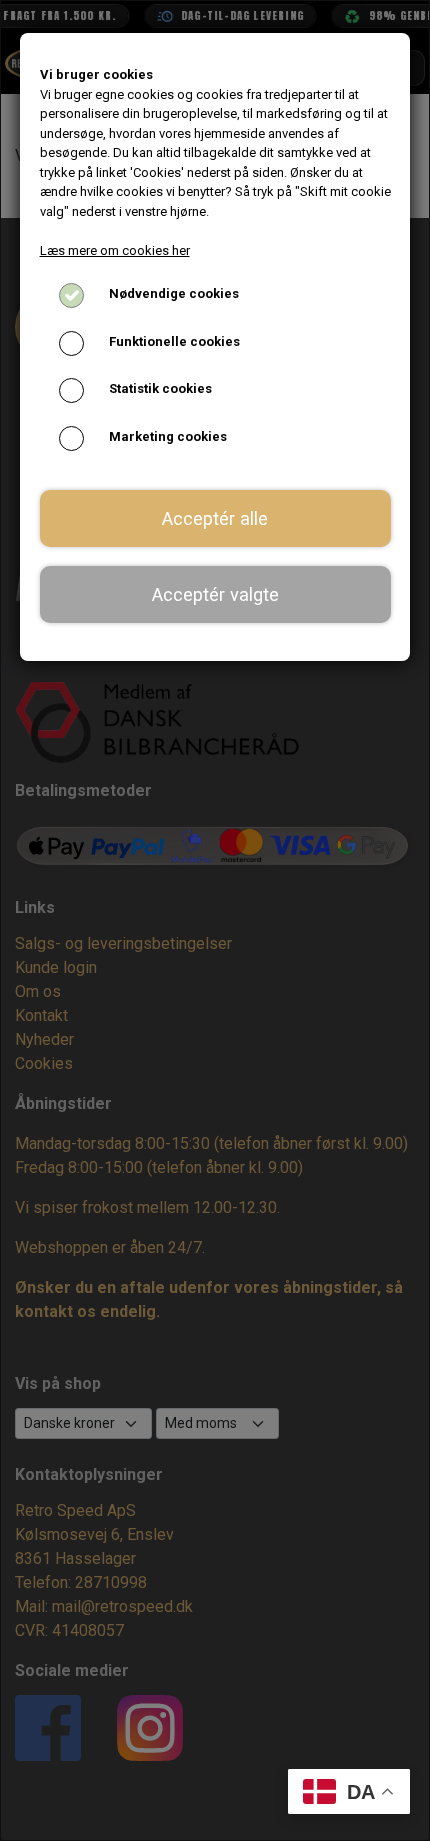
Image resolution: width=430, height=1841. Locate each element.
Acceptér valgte (215, 594)
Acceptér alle (215, 518)
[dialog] (215, 920)
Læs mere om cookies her (115, 250)
